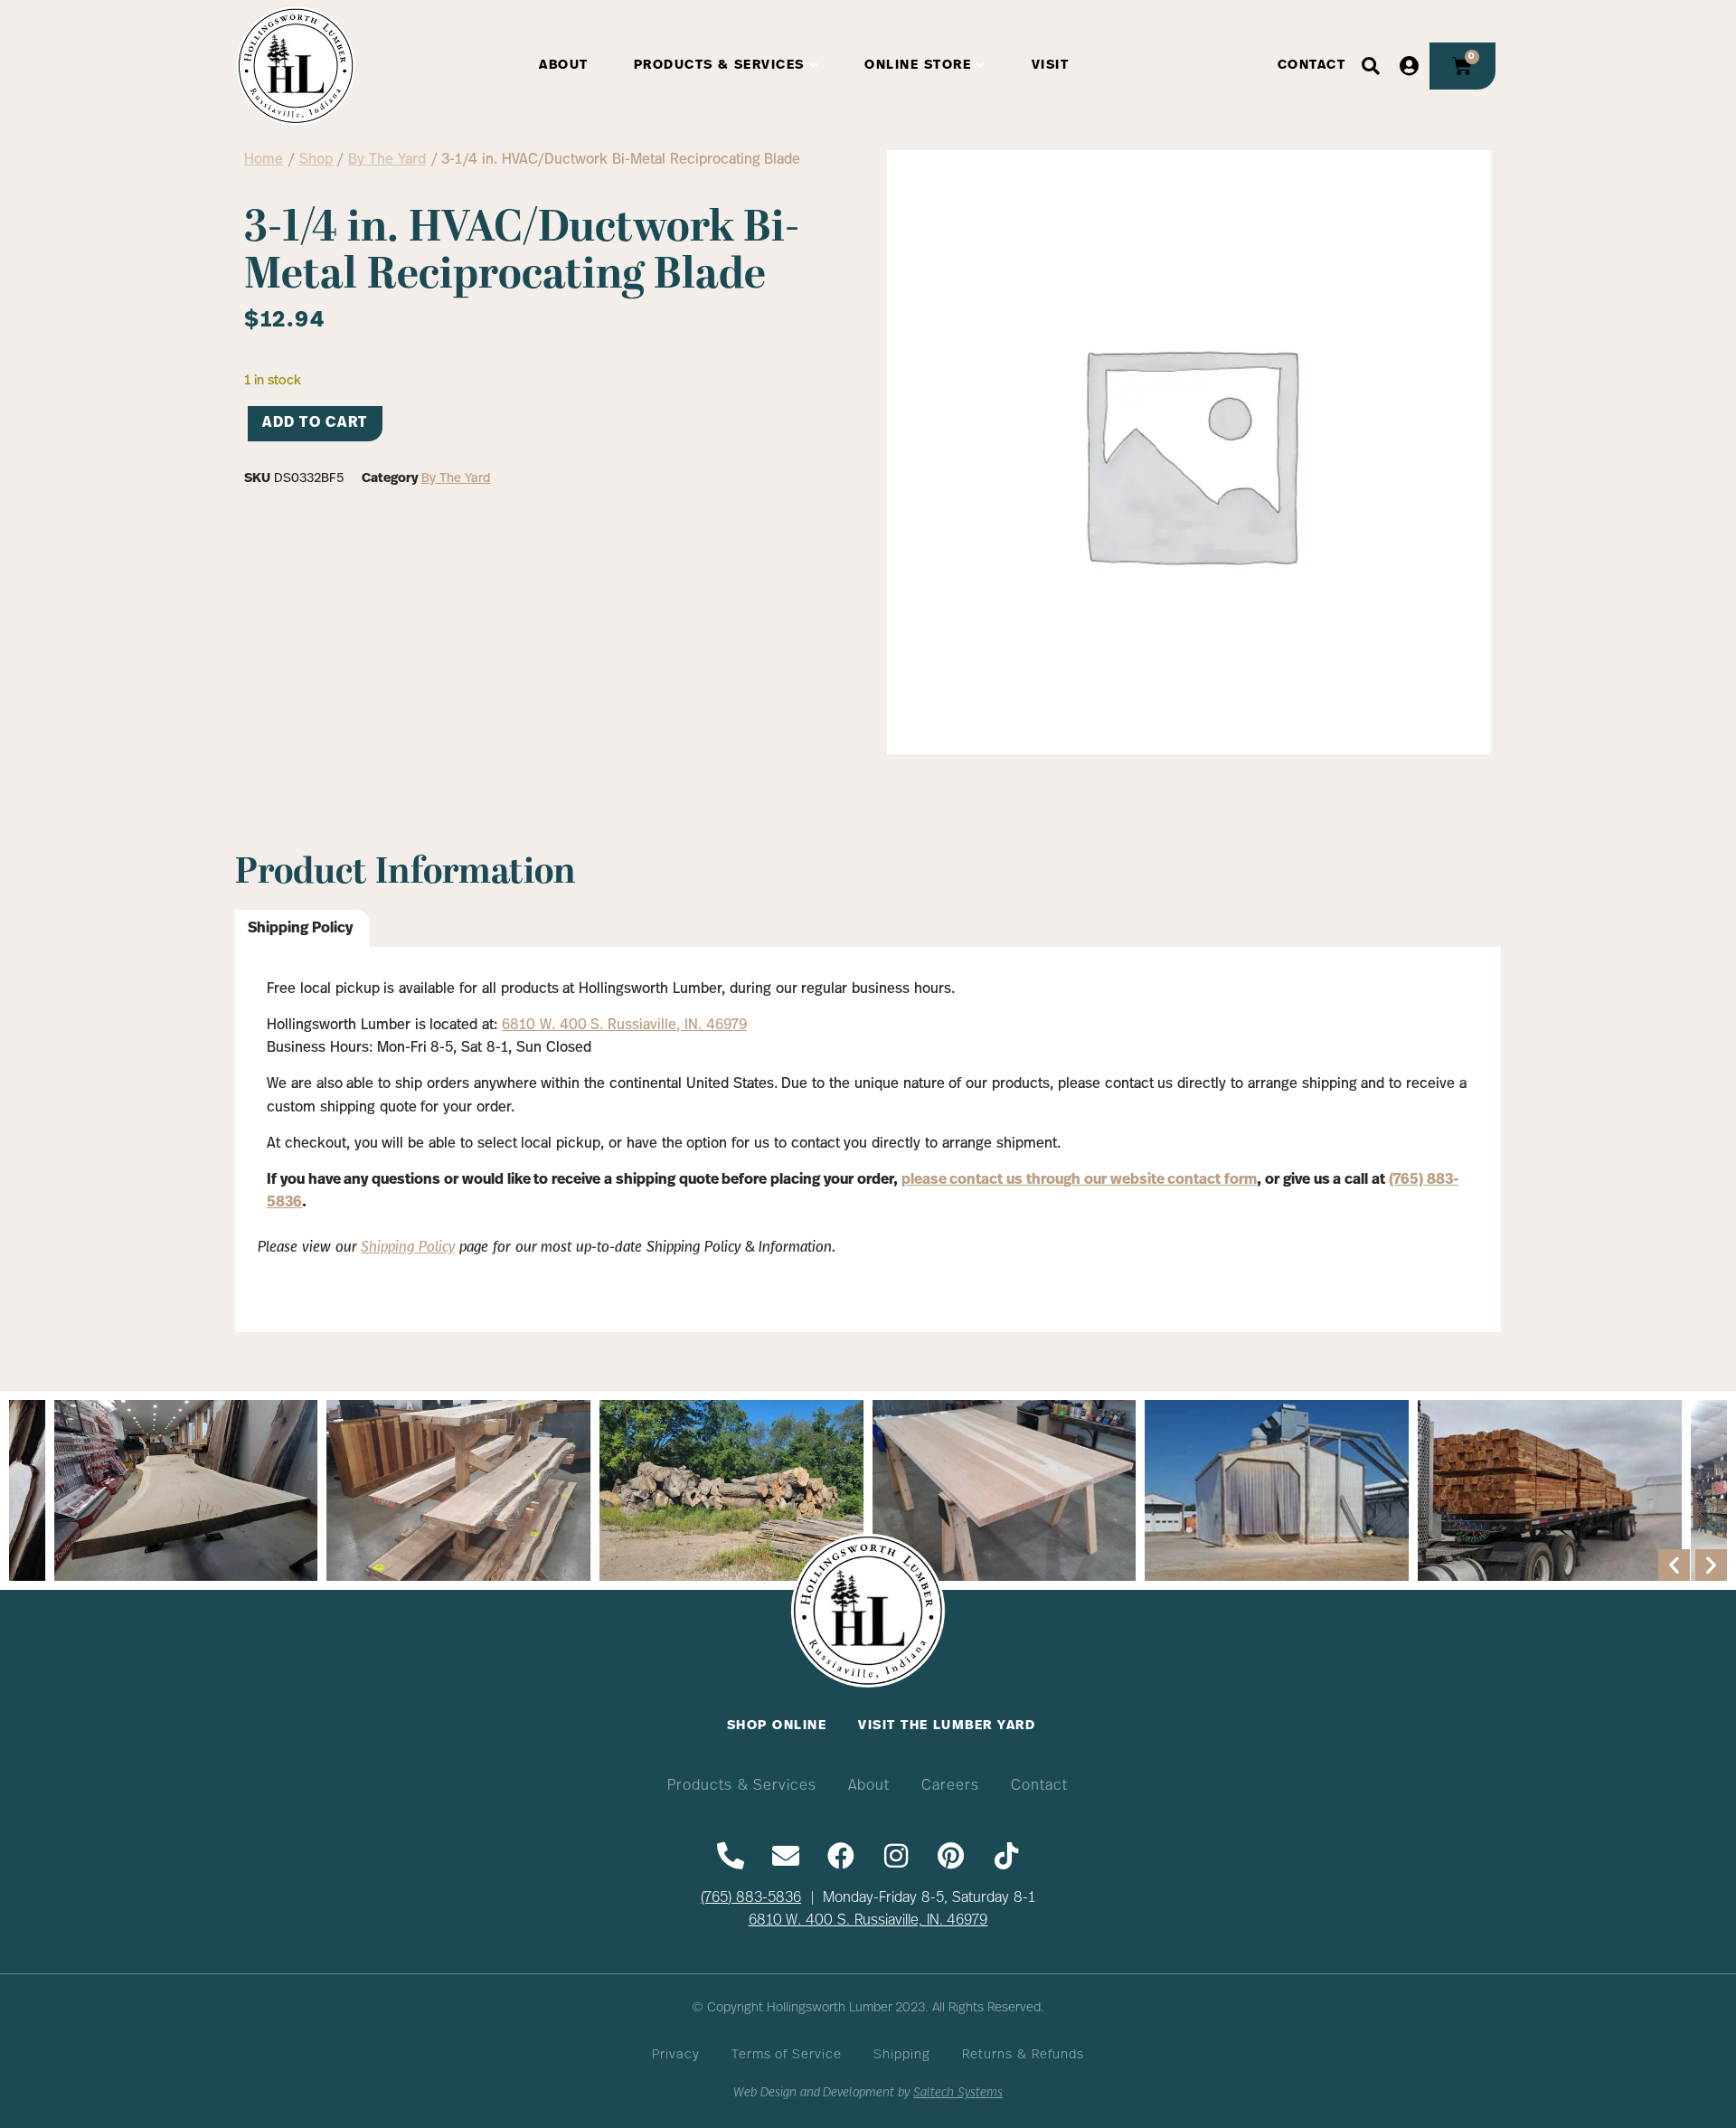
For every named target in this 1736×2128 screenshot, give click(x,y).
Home (264, 160)
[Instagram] (896, 1856)
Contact (1039, 1786)
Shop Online (777, 1726)
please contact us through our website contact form (1080, 1180)
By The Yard (387, 160)
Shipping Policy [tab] (300, 929)
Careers (950, 1786)
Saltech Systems (958, 2093)
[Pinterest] (951, 1856)
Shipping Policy (408, 1248)
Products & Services (742, 1786)
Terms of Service (787, 2055)
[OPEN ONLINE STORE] (981, 66)
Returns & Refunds (1023, 2055)
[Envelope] (786, 1856)
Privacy (676, 2055)
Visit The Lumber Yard (947, 1726)
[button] (1674, 1565)
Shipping (902, 2055)
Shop (316, 160)
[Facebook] (841, 1856)
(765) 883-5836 (751, 1898)
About (869, 1786)
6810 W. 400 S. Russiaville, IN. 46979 (624, 1026)
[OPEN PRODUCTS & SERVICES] (815, 66)
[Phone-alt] (731, 1856)
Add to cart (315, 423)
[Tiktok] (1006, 1856)
